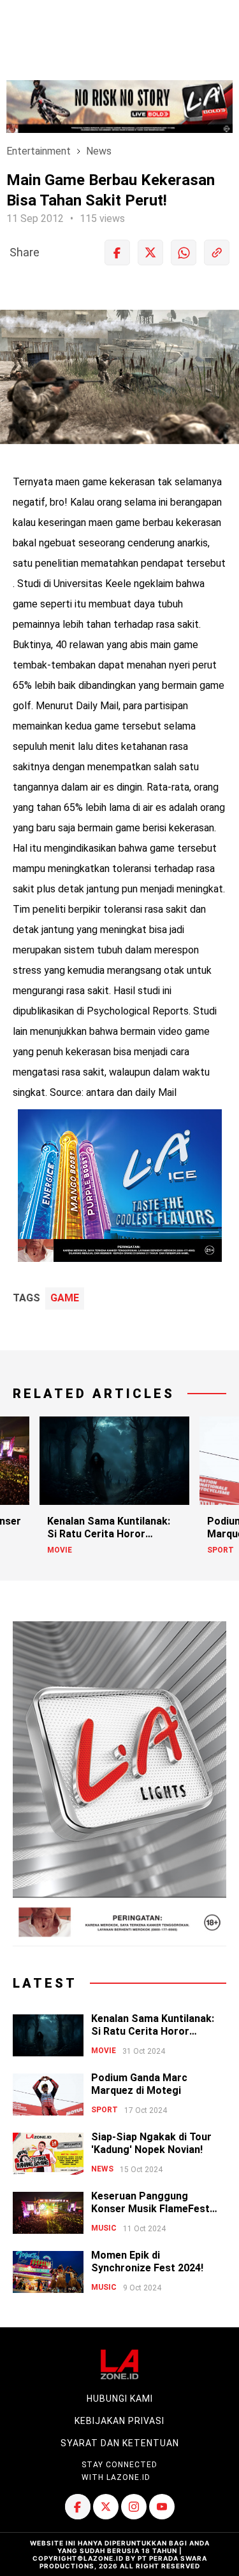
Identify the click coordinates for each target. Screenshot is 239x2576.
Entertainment (39, 151)
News (99, 151)
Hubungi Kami (120, 2399)
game (65, 1298)
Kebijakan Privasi (119, 2421)
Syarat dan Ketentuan (120, 2443)
